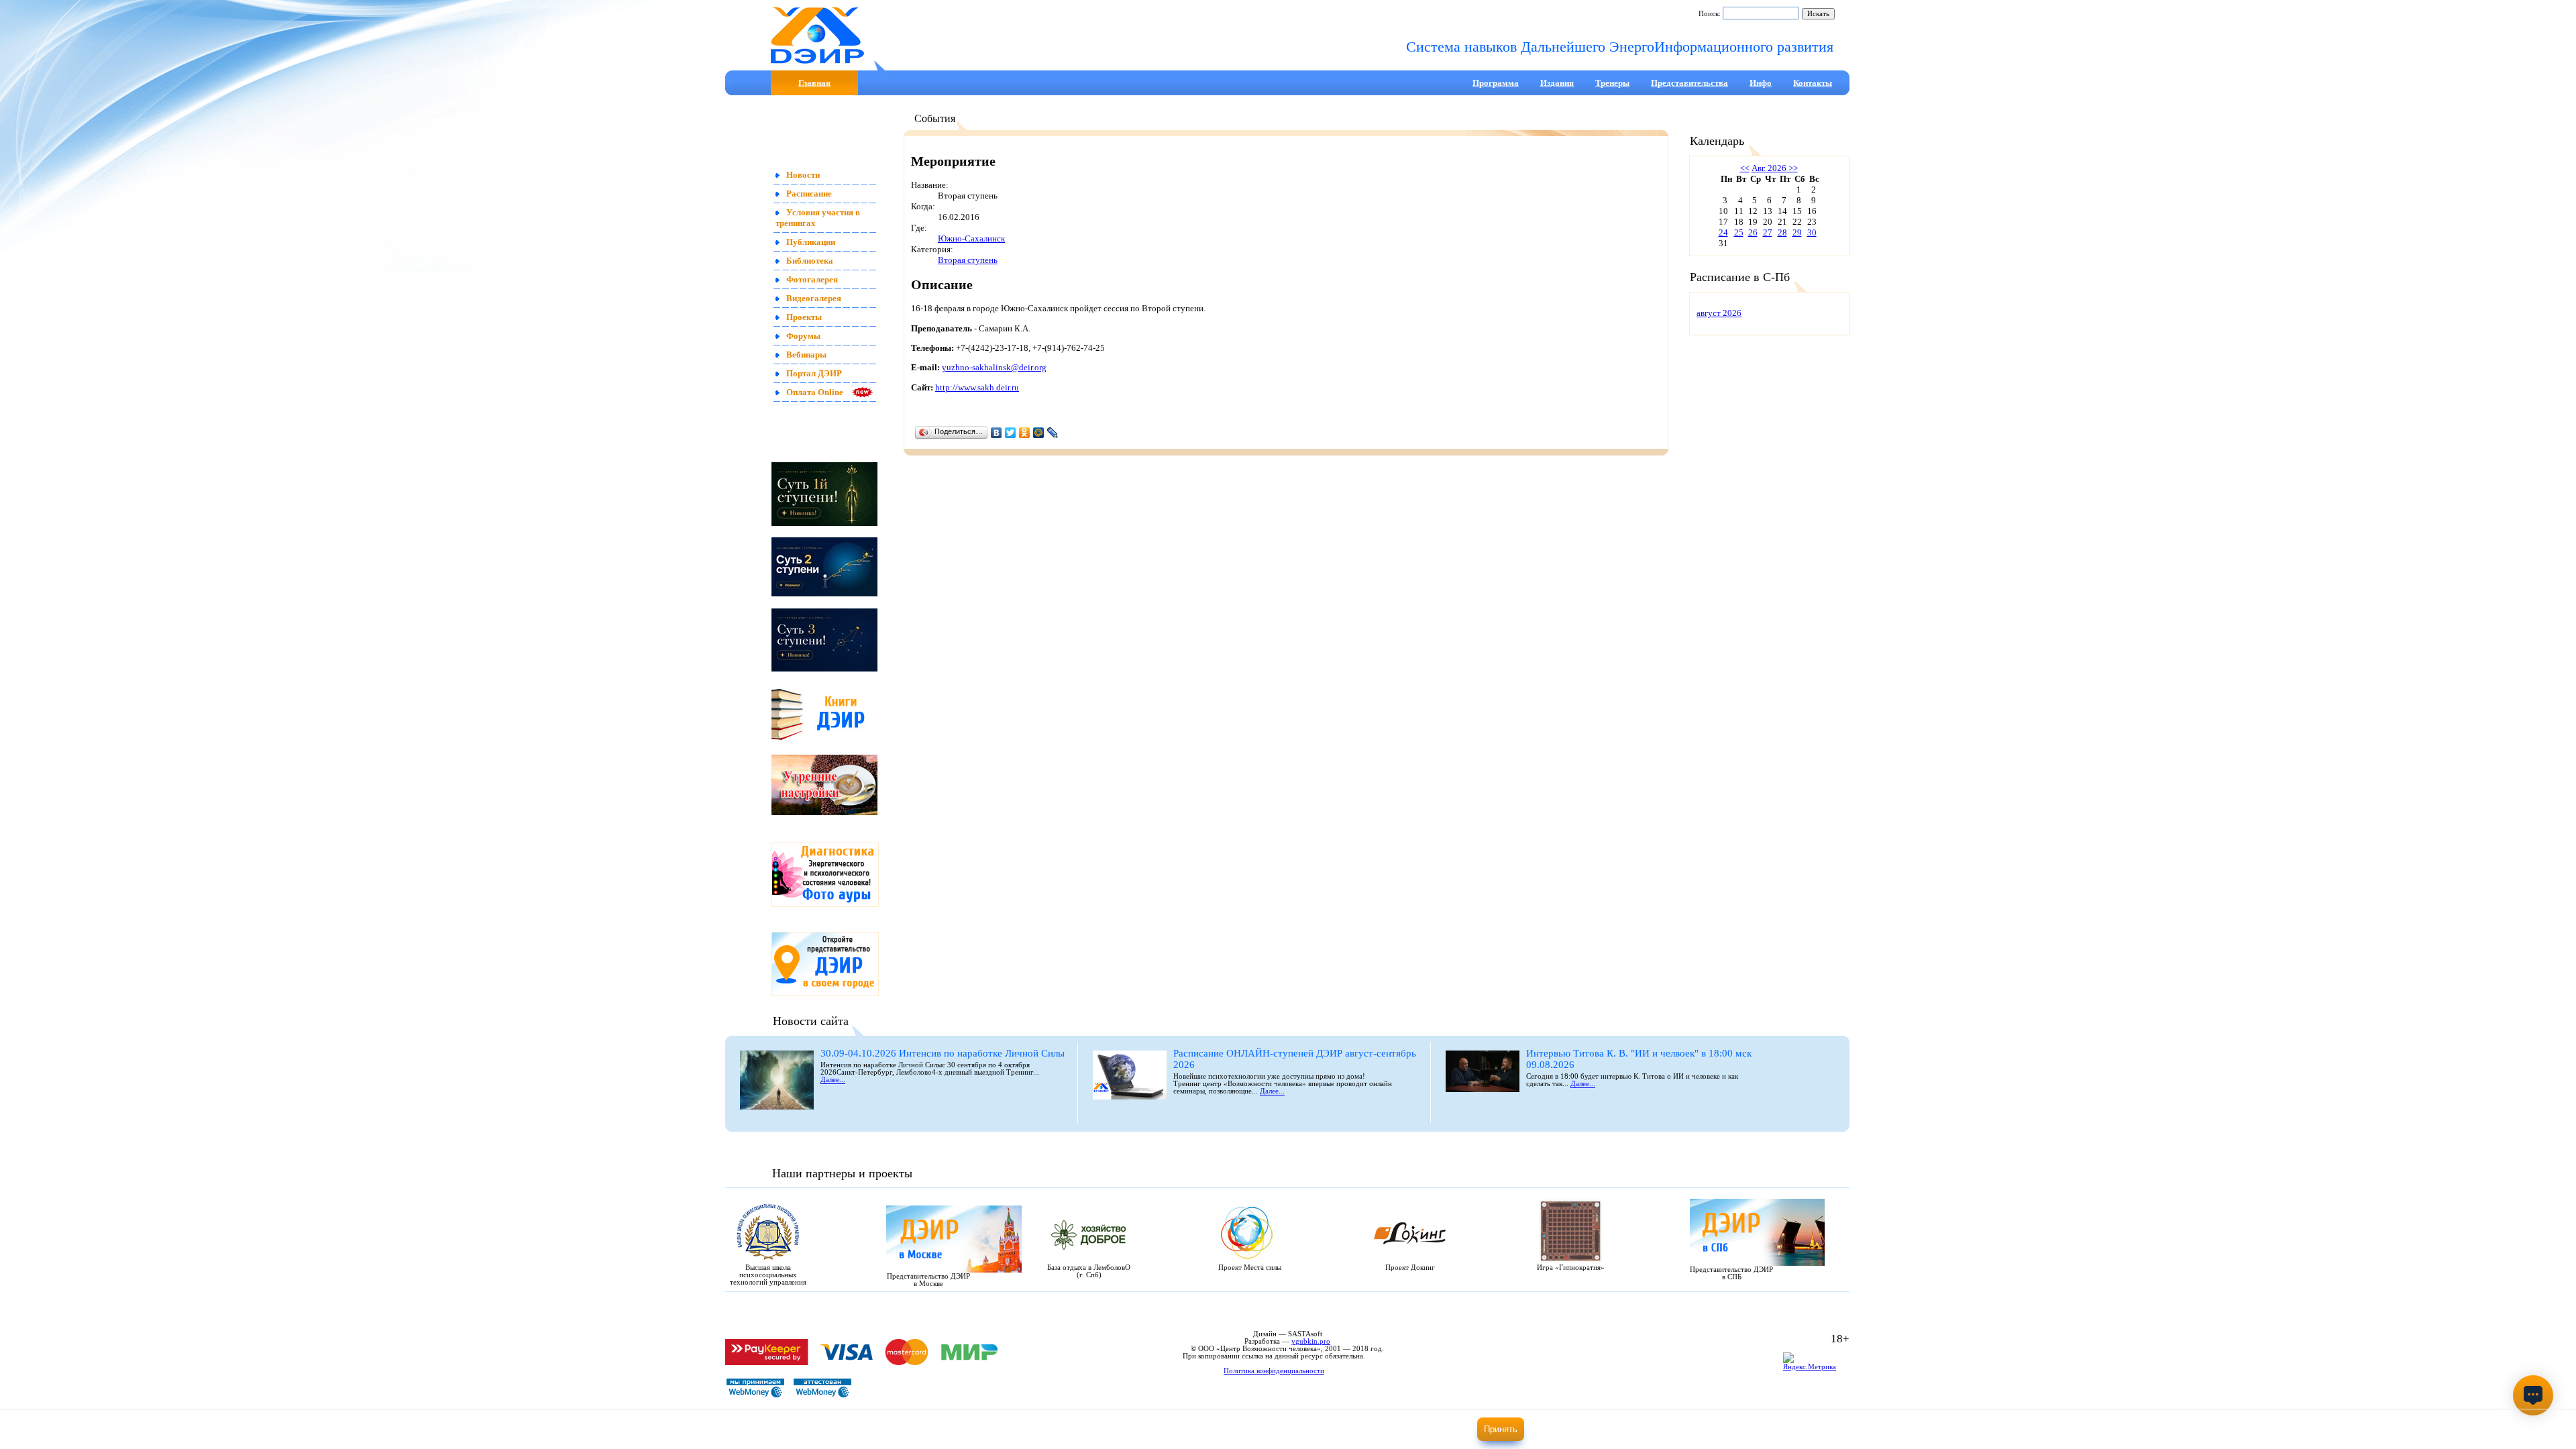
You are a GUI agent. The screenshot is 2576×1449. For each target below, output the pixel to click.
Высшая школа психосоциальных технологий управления (768, 1275)
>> (1792, 168)
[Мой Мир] (1039, 433)
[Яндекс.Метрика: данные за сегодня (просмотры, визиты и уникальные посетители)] (1813, 1363)
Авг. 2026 (1769, 168)
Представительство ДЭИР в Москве (928, 1280)
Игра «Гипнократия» (1571, 1268)
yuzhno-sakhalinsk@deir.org (994, 367)
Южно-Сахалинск (971, 238)
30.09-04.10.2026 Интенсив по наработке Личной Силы (943, 1053)
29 (1797, 232)
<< (1745, 168)
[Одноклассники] (1025, 433)
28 (1782, 232)
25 (1739, 232)
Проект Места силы (1250, 1268)
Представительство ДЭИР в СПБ (1731, 1273)
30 (1812, 232)
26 (1753, 232)
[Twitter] (1011, 433)
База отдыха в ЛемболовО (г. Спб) (1089, 1271)
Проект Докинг (1410, 1268)
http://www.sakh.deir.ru (977, 387)
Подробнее (1422, 1433)
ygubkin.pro (1311, 1341)
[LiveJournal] (1053, 433)
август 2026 (1719, 313)
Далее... (833, 1080)
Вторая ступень (968, 260)
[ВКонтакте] (997, 433)
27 (1768, 232)
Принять (1501, 1429)
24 (1723, 232)
